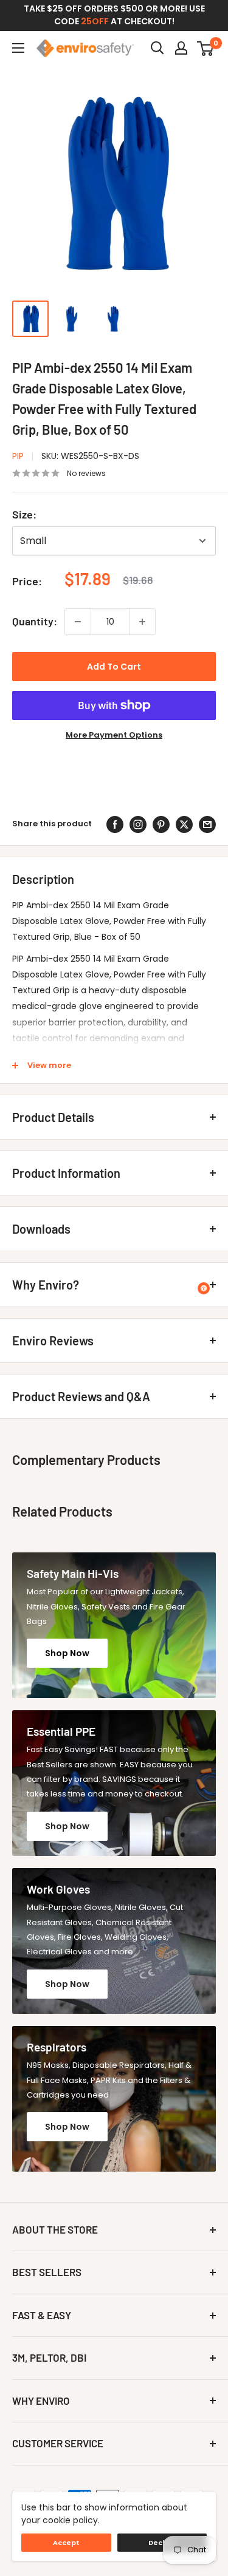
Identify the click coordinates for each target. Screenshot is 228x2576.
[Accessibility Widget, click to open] (204, 1288)
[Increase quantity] (142, 622)
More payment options (114, 735)
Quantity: (35, 621)
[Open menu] (18, 48)
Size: (24, 514)
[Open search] (157, 48)
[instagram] (138, 824)
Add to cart (114, 667)
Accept (66, 2543)
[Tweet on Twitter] (184, 824)
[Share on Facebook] (115, 824)
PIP (18, 456)
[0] (206, 48)
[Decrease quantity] (78, 622)
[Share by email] (207, 824)
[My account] (181, 48)
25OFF (95, 21)
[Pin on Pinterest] (161, 824)
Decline (162, 2543)
